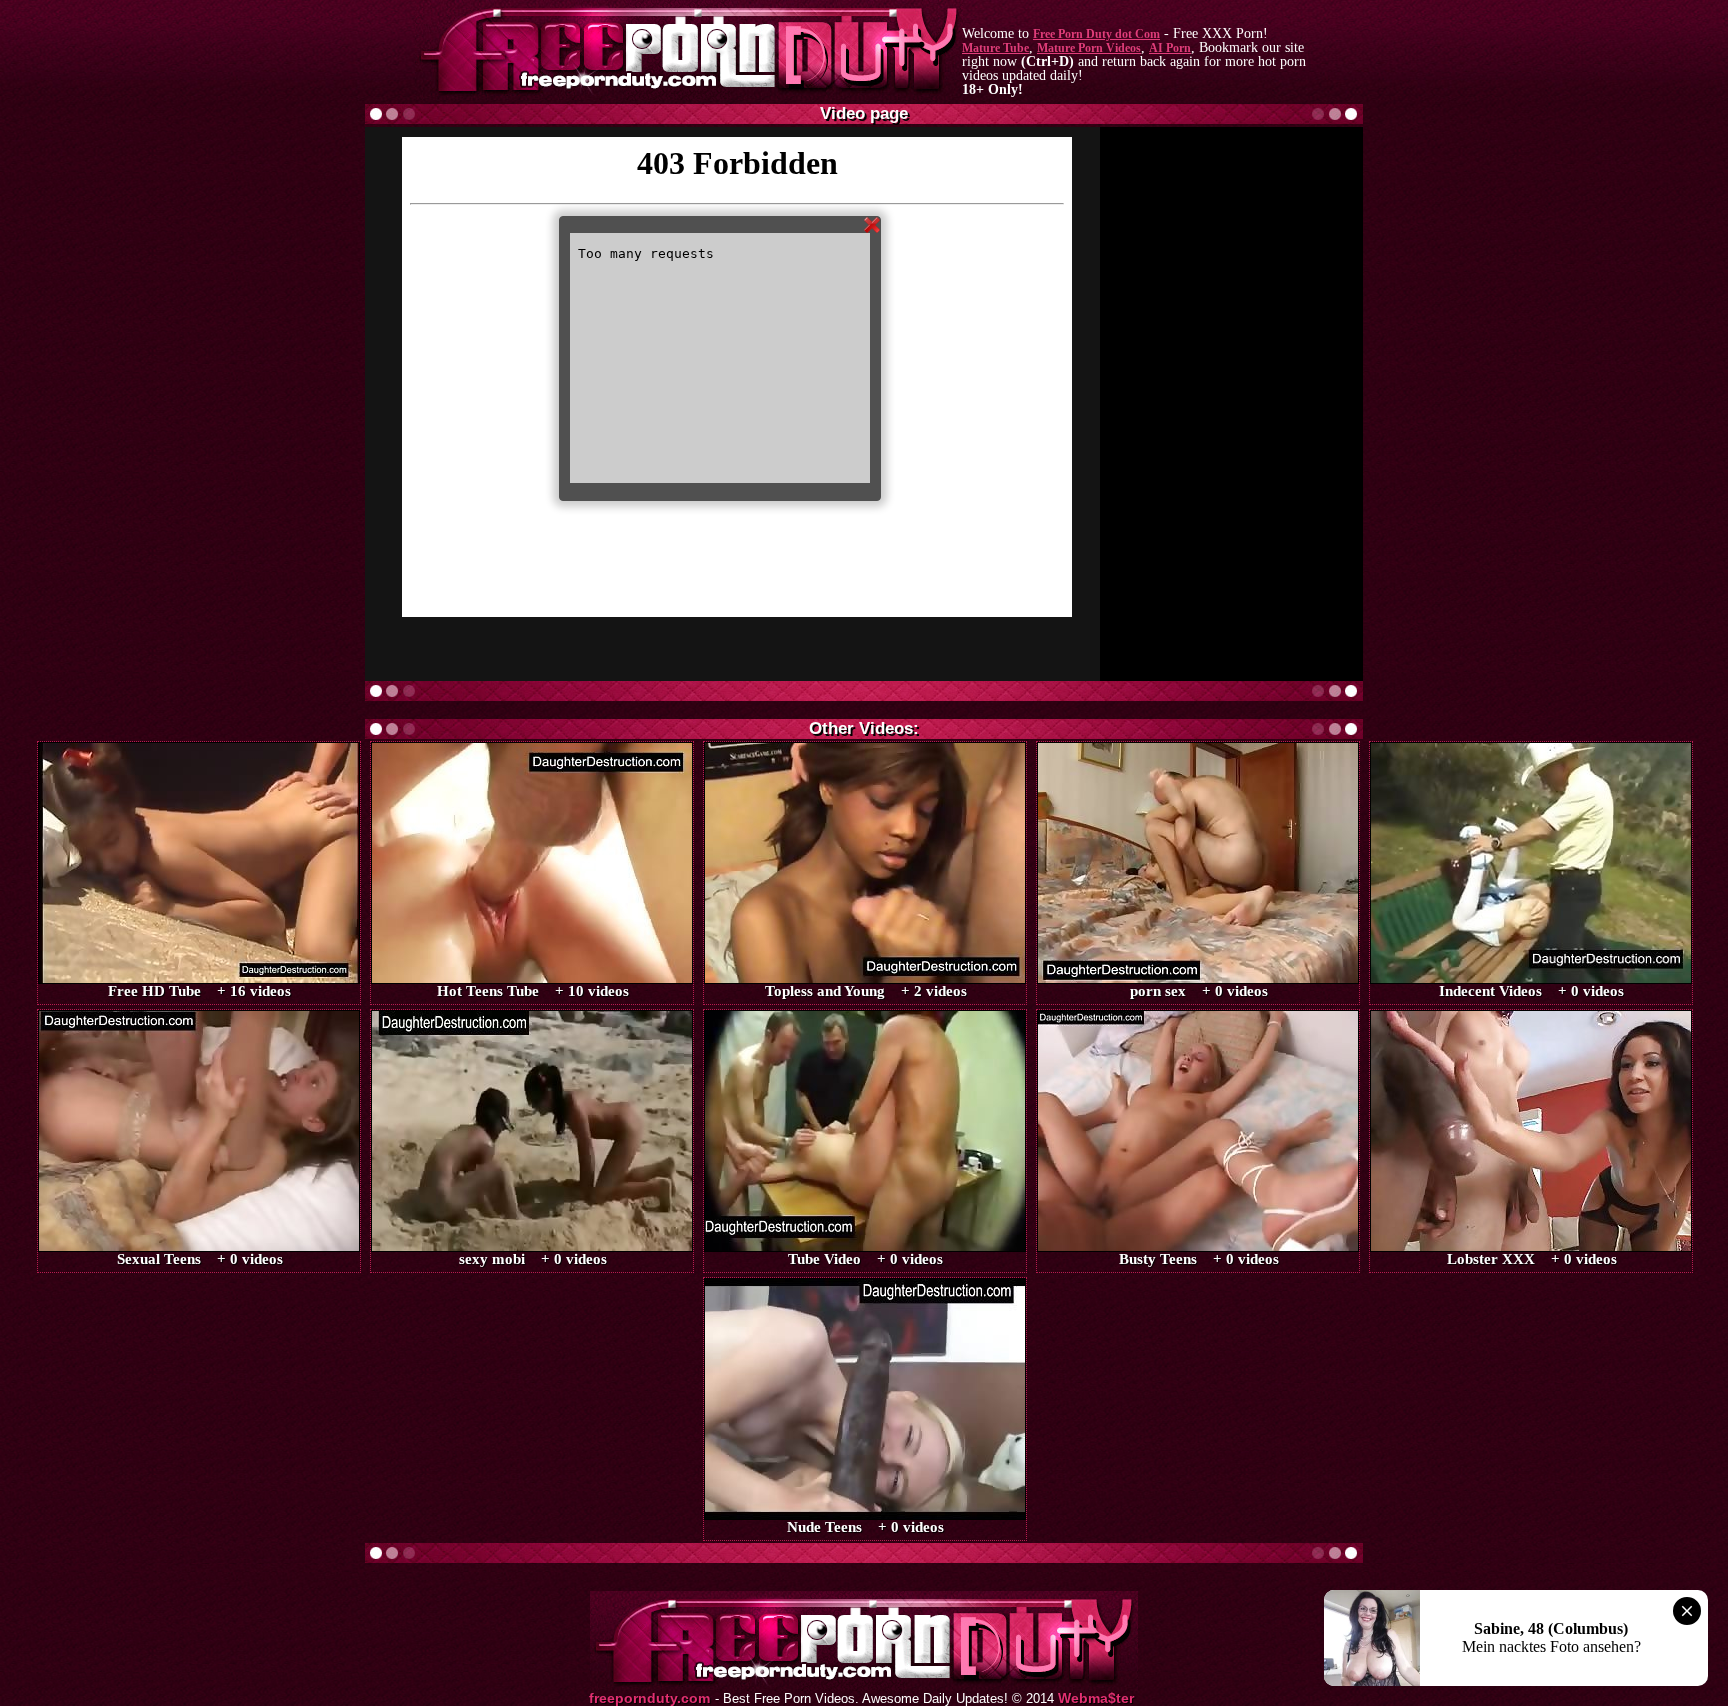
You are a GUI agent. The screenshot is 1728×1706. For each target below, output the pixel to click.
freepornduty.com (649, 1698)
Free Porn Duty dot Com (1096, 34)
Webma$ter (1096, 1698)
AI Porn (1170, 48)
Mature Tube (995, 48)
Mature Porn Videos (1089, 48)
